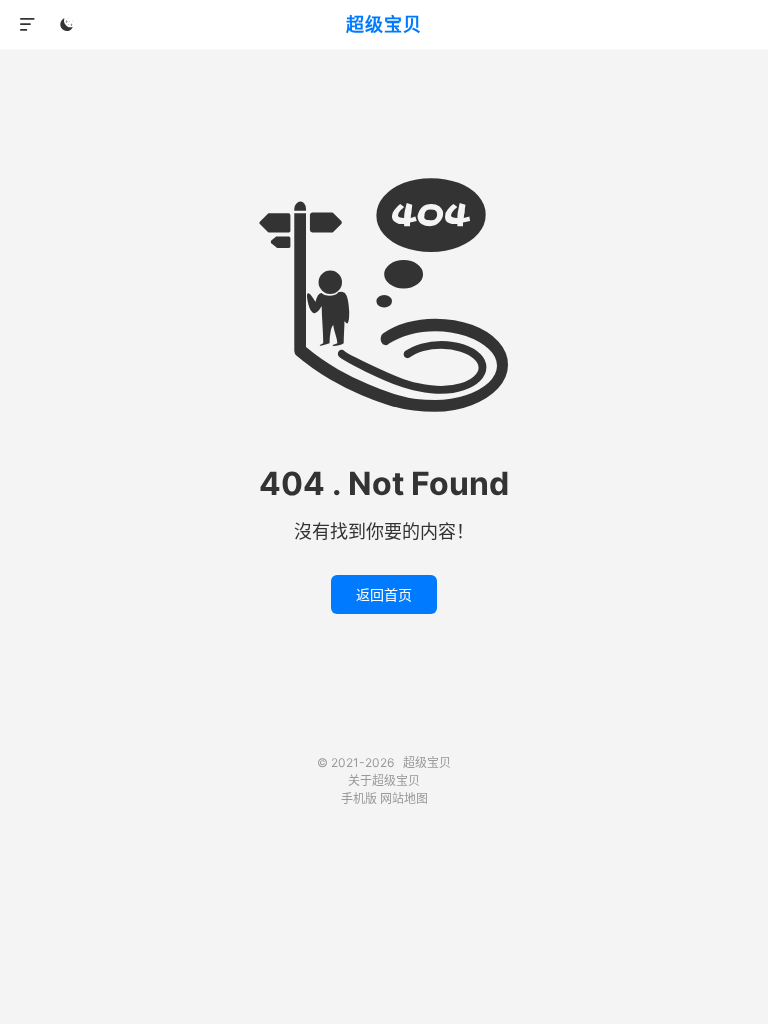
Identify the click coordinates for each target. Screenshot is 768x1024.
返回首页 (384, 594)
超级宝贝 (384, 24)
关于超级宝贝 (384, 780)
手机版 (359, 798)
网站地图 (404, 798)
